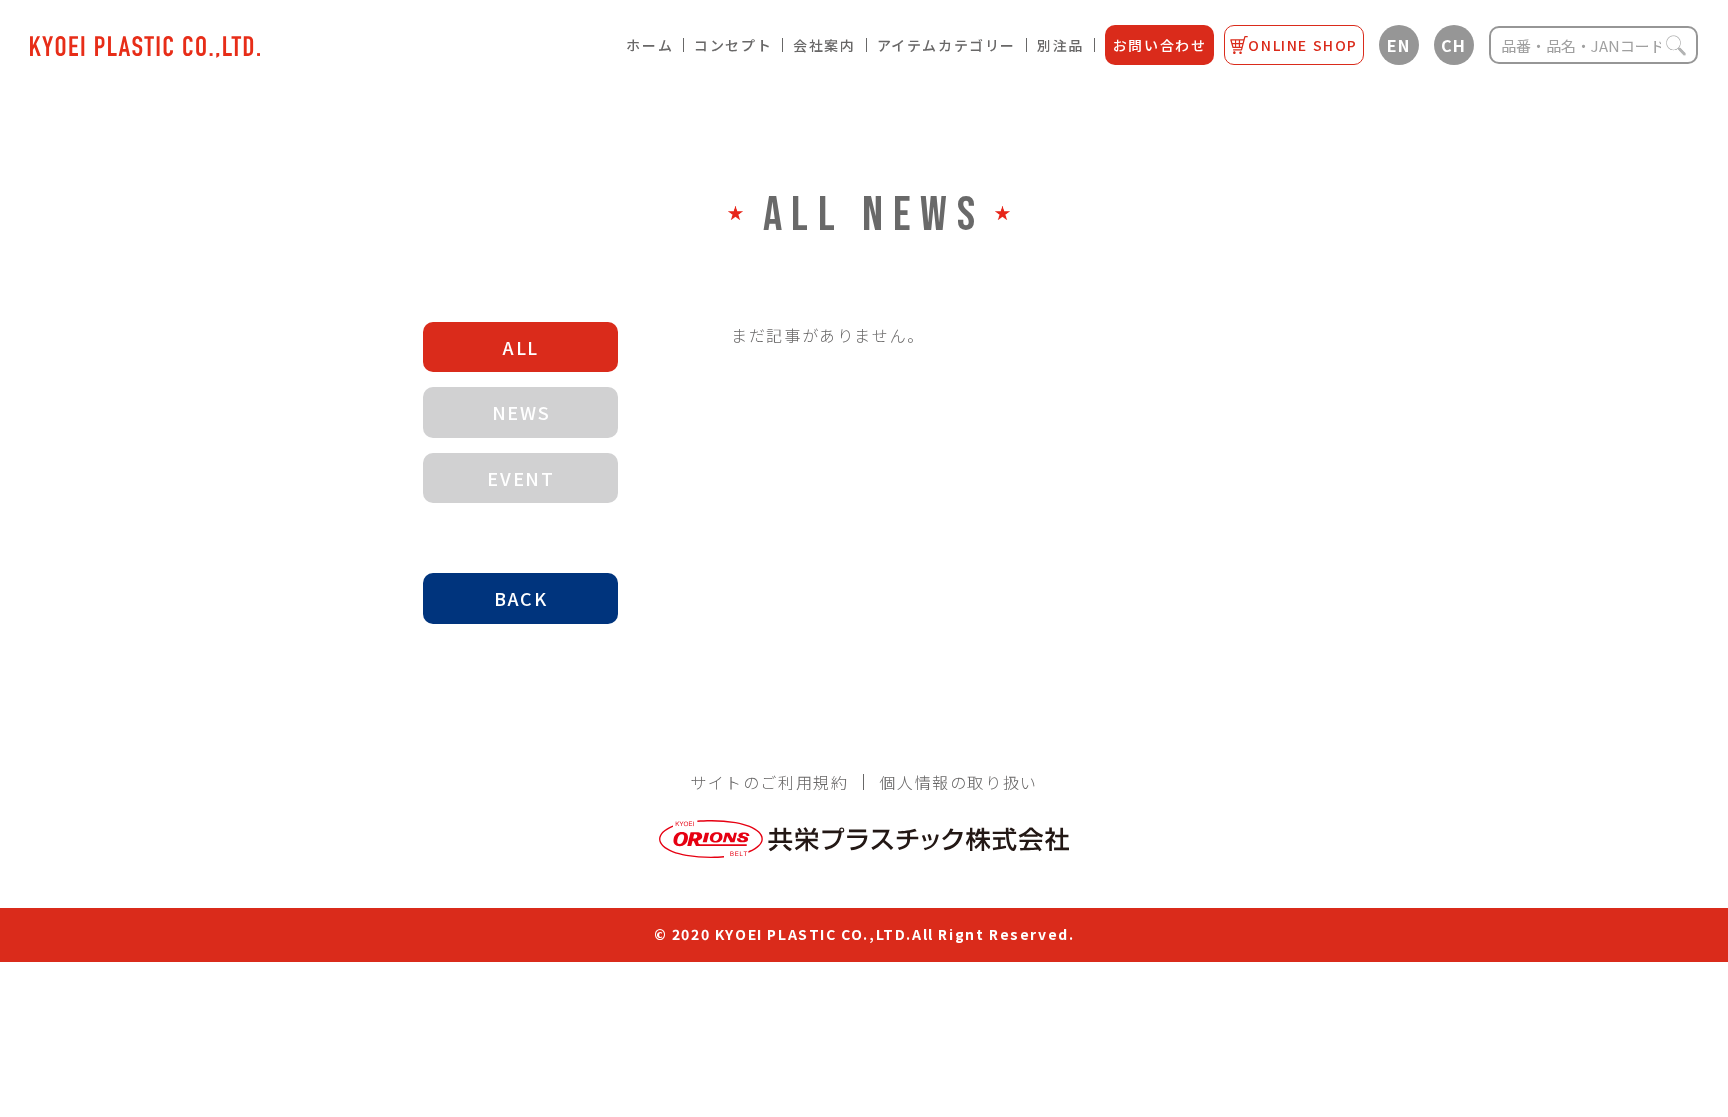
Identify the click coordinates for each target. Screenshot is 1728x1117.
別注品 (1060, 45)
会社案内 (824, 45)
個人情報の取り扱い (958, 782)
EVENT (520, 478)
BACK (520, 598)
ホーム (649, 45)
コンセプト (733, 45)
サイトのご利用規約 (769, 782)
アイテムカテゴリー (946, 45)
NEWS (521, 412)
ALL (521, 347)
